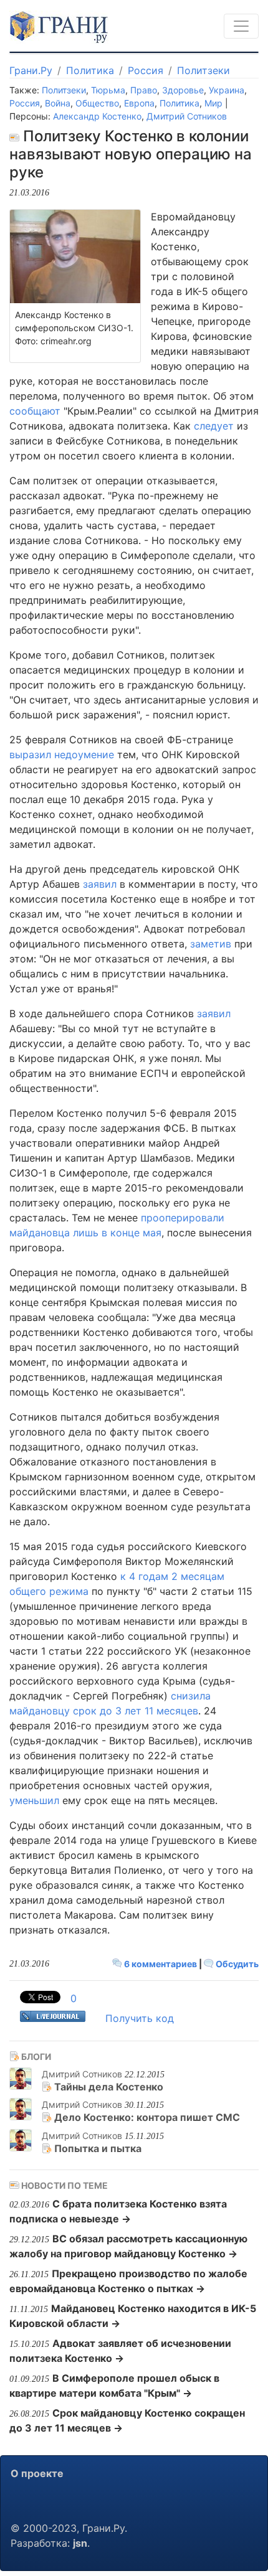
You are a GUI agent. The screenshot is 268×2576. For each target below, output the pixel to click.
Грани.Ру (31, 70)
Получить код (140, 2018)
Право (144, 90)
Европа (139, 103)
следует (214, 426)
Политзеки (203, 70)
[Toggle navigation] (241, 26)
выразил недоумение (62, 754)
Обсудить (236, 1964)
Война (58, 103)
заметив (211, 944)
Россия (146, 70)
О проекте (37, 2473)
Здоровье (183, 90)
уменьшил (34, 1800)
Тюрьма (108, 90)
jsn (80, 2543)
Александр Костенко (97, 116)
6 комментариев (160, 1964)
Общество (97, 103)
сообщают (35, 411)
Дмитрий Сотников (187, 116)
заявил (100, 884)
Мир (213, 103)
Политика (90, 70)
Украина (227, 90)
